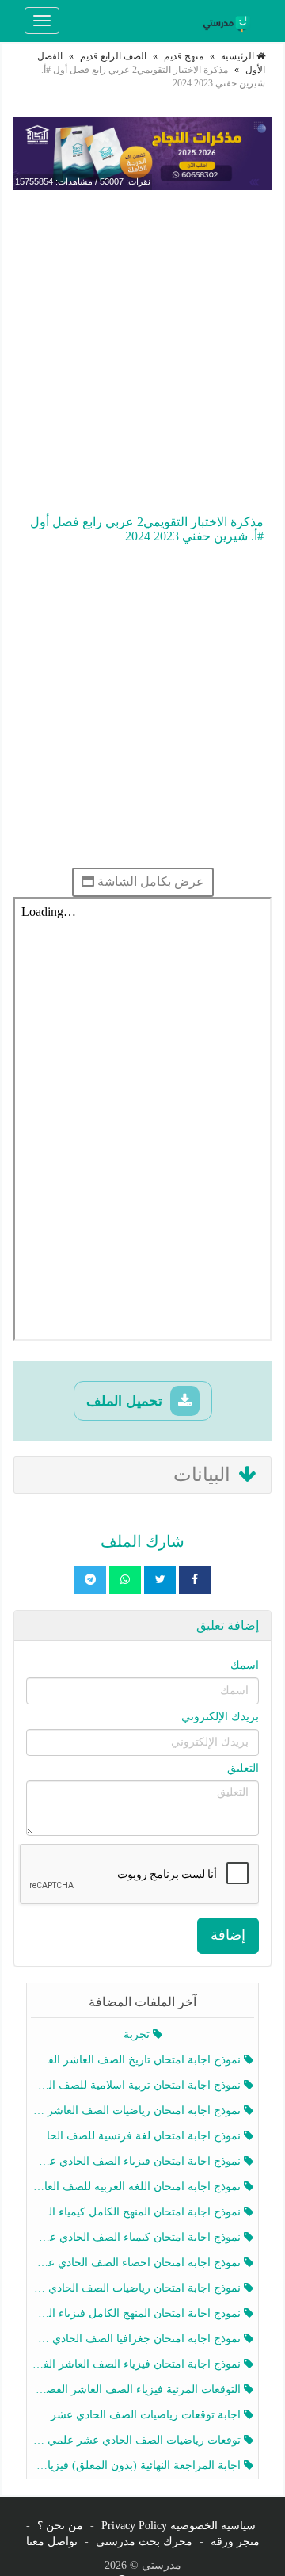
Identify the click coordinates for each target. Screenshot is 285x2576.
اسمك (245, 1665)
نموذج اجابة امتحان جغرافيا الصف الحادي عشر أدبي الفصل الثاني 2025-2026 (137, 2339)
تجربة (138, 2034)
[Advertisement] (142, 349)
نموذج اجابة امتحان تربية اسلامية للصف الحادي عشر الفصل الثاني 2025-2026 (137, 2085)
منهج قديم (184, 56)
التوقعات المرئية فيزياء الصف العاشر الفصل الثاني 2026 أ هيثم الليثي (137, 2389)
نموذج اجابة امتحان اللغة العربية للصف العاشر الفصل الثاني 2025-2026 (137, 2187)
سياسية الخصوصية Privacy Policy (179, 2526)
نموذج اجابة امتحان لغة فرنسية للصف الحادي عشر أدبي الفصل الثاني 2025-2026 (137, 2136)
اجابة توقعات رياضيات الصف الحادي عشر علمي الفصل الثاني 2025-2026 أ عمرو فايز (137, 2415)
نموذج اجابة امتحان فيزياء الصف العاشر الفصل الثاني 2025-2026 (137, 2364)
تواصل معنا (52, 2542)
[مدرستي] (229, 21)
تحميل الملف (126, 1401)
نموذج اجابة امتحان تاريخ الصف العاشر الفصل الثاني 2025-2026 (137, 2060)
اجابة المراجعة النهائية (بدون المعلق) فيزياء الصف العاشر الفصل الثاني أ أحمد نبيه (137, 2465)
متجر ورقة (235, 2542)
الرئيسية (239, 56)
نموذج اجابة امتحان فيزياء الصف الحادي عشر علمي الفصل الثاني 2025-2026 (137, 2161)
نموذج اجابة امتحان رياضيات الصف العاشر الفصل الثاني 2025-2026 (137, 2110)
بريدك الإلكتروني (220, 1717)
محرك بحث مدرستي (144, 2542)
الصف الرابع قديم (113, 56)
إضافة (228, 1935)
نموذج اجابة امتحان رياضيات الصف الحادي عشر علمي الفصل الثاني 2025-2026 (137, 2288)
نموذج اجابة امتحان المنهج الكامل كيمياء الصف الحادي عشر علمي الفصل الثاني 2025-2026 (137, 2212)
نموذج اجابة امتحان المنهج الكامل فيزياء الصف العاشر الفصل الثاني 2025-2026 (137, 2313)
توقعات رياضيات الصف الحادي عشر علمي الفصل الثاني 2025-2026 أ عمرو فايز (137, 2440)
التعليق (243, 1768)
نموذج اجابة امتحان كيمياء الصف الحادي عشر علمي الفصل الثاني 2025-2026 (137, 2237)
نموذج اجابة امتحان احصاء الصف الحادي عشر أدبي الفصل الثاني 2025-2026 (137, 2263)
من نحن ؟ (60, 2526)
